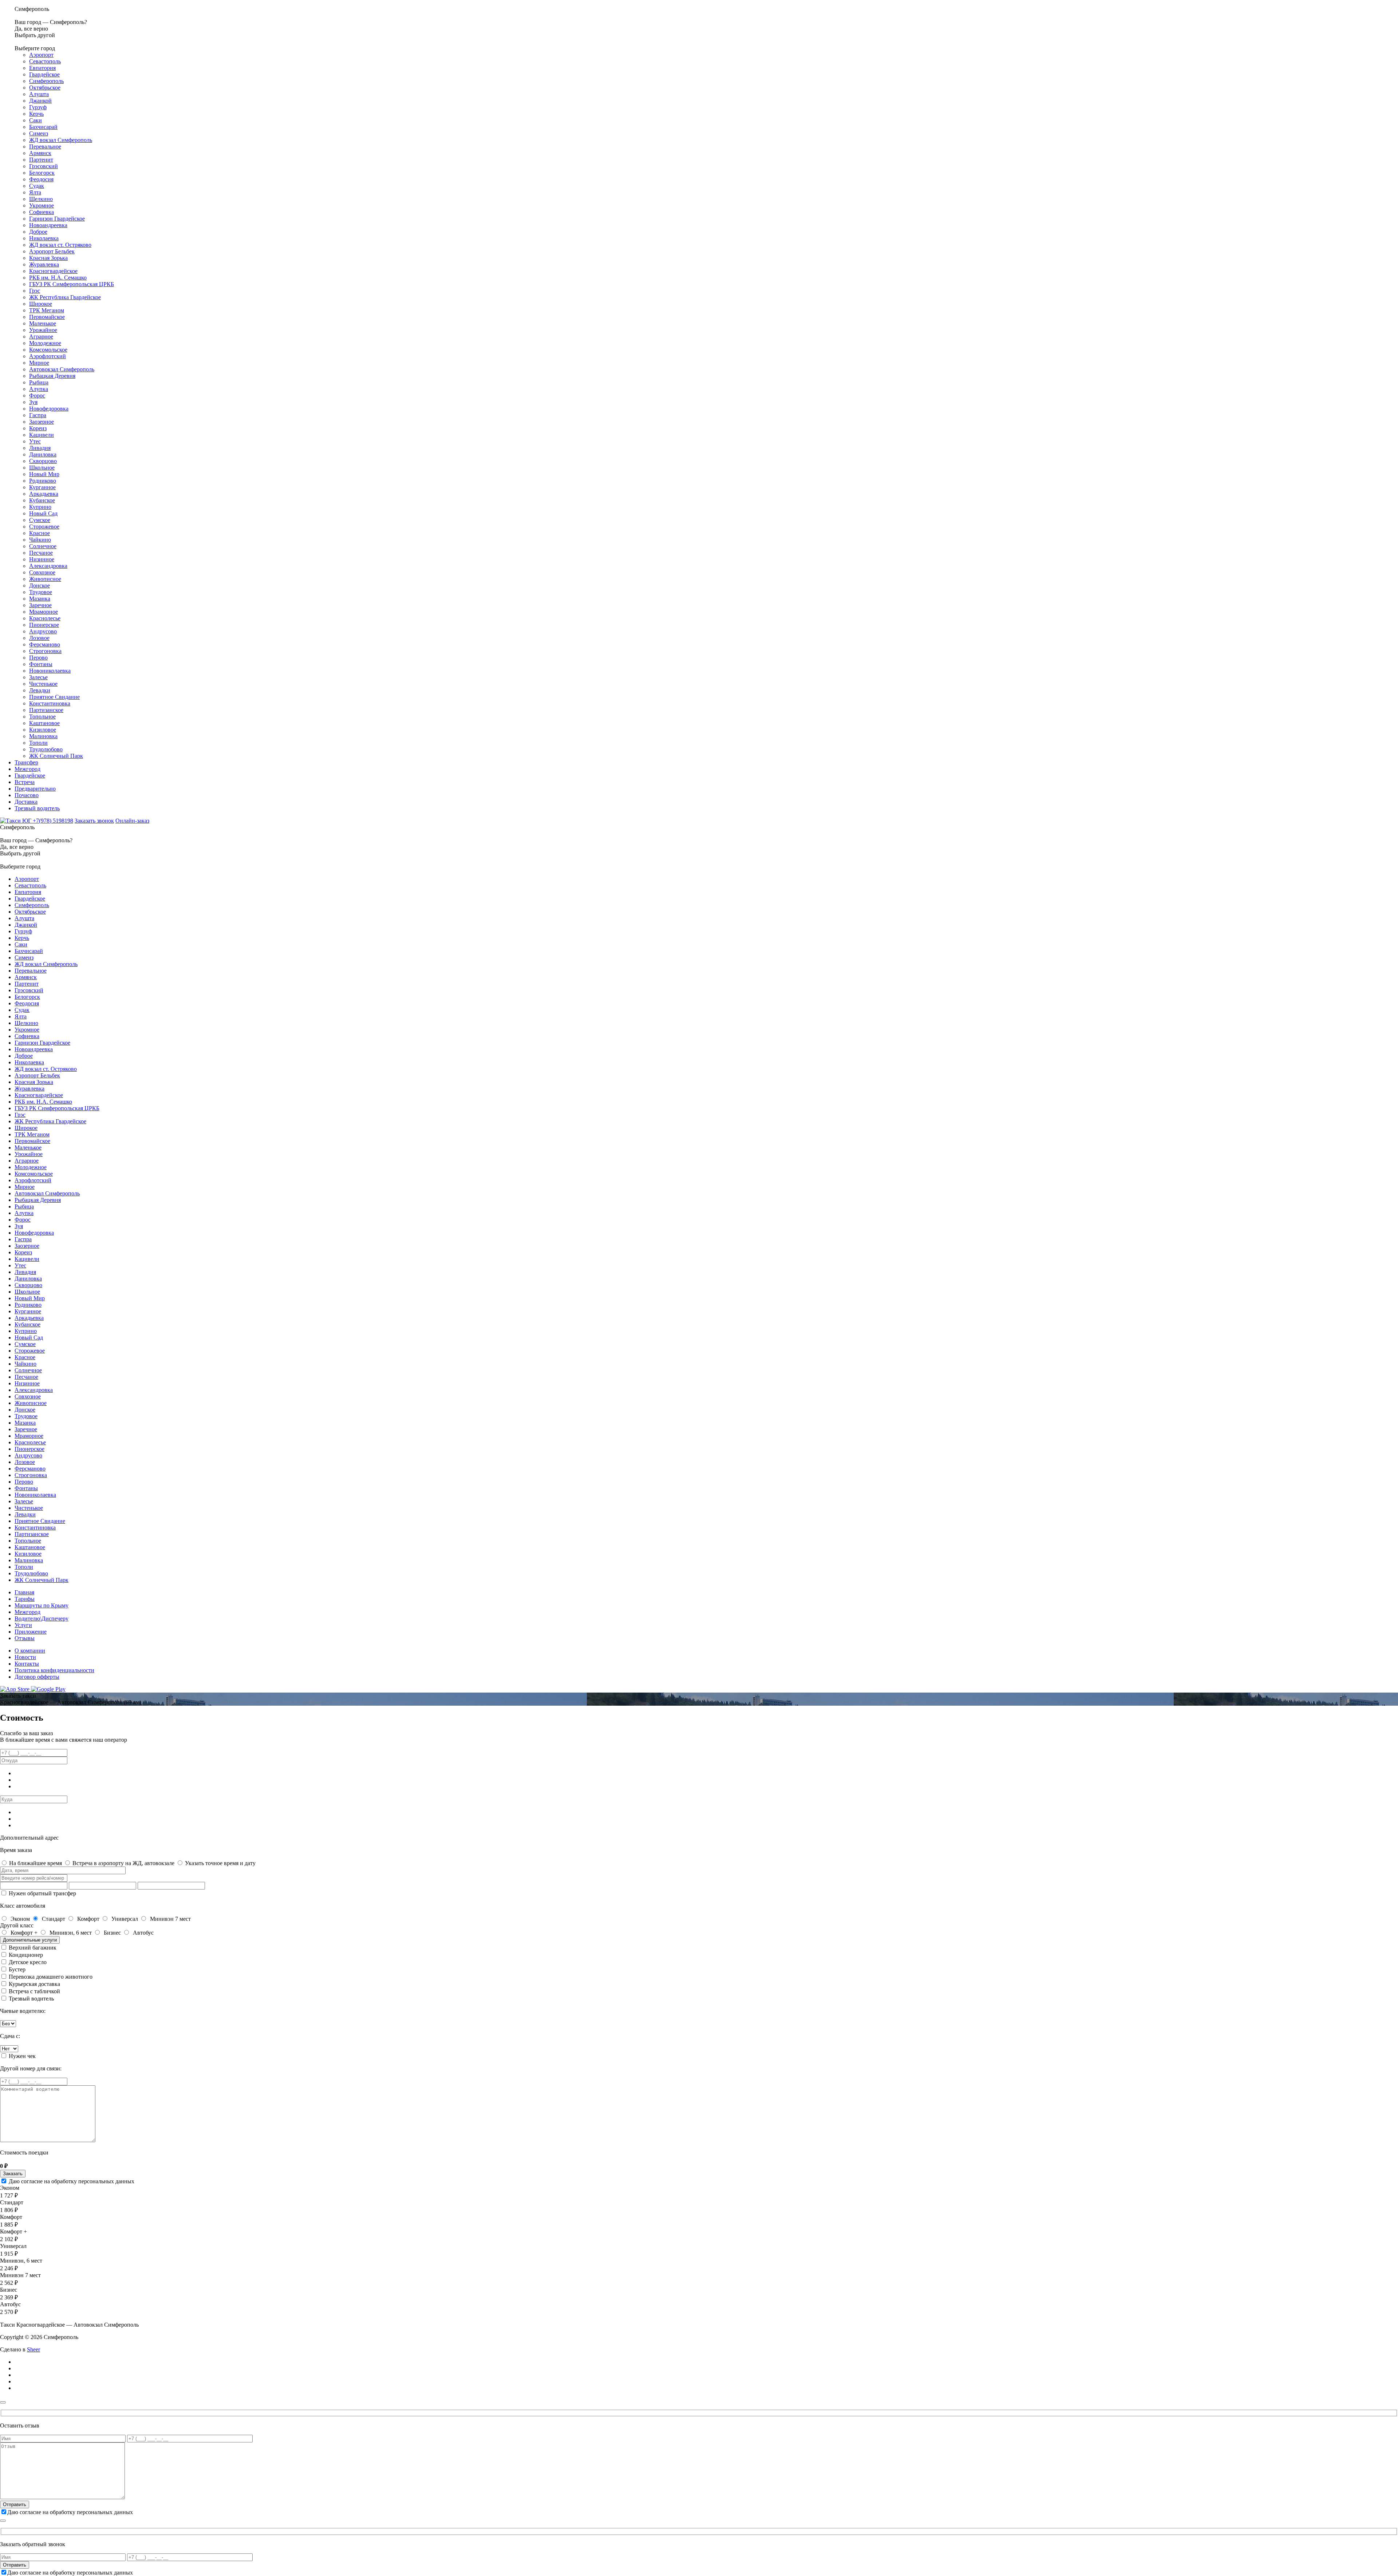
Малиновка (43, 736)
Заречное (40, 605)
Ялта (35, 192)
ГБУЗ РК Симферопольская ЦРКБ (72, 284)
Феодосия (41, 179)
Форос (37, 395)
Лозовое (39, 638)
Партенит (41, 160)
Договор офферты (37, 1677)
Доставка (26, 802)
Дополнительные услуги (30, 1940)
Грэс (35, 291)
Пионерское (44, 625)
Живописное (45, 579)
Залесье (38, 677)
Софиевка (42, 212)
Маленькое (43, 323)
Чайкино (40, 540)
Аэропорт (41, 55)
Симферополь (46, 81)
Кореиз (38, 428)
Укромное (42, 205)
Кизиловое (43, 730)
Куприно (40, 507)
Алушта (39, 94)
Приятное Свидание (54, 697)
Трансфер (26, 762)
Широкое (41, 304)
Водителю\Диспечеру (42, 1619)
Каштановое (44, 723)
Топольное (42, 717)
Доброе (38, 232)
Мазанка (40, 599)
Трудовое (41, 592)
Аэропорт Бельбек (52, 251)
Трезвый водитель (37, 808)
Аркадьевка (44, 494)
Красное (40, 533)
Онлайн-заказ (132, 821)
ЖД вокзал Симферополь (61, 140)
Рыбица (39, 382)
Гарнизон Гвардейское (57, 219)
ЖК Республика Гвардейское (65, 297)
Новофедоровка (49, 409)
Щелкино (41, 199)
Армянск (40, 153)
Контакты (27, 1664)
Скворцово (43, 461)
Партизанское (46, 710)
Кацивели (42, 435)
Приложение (31, 1632)
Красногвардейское (53, 271)
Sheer (33, 2349)
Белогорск (42, 173)
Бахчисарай (43, 127)
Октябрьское (45, 88)
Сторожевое (44, 527)
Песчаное (41, 553)
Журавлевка (44, 264)
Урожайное (43, 330)
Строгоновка (45, 651)
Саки (35, 120)
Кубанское (42, 500)
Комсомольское (48, 350)
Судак (37, 186)
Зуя (33, 402)
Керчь (36, 114)
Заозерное (42, 422)
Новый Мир (44, 474)
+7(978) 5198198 (53, 821)
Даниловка (43, 454)
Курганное (42, 487)
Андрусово (43, 631)
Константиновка (50, 703)
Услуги (23, 1625)
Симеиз (39, 133)
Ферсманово (45, 644)
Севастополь (45, 61)
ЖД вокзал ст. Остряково (60, 245)
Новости (25, 1657)
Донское (40, 585)
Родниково (43, 481)
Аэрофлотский (48, 356)
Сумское (40, 520)
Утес (35, 441)
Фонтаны (41, 664)
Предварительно (35, 789)
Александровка (48, 566)
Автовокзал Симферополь (62, 369)
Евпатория (42, 68)
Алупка (39, 389)
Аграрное (41, 337)
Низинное (42, 559)
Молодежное (45, 343)
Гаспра (38, 415)
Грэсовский (44, 166)
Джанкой (40, 101)
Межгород (27, 769)
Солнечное (43, 546)
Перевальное (45, 147)
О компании (30, 1651)
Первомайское (47, 317)
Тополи (38, 743)
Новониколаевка (50, 671)
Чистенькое (43, 684)
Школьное (42, 468)
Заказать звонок (94, 821)
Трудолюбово (46, 749)
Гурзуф (38, 107)
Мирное (39, 363)
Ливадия (40, 448)
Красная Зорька (48, 258)
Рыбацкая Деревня (52, 376)
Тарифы (25, 1599)
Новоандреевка (48, 225)
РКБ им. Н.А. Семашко (58, 278)
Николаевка (44, 238)
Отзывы (25, 1638)
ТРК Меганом (47, 310)
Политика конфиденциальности (54, 1670)
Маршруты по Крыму (42, 1605)
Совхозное (42, 572)
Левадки (40, 690)
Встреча (25, 782)
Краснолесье (45, 618)
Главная (24, 1592)
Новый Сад (43, 513)
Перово (38, 658)
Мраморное (44, 612)
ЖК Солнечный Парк (56, 756)
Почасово (27, 795)
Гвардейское (44, 74)
